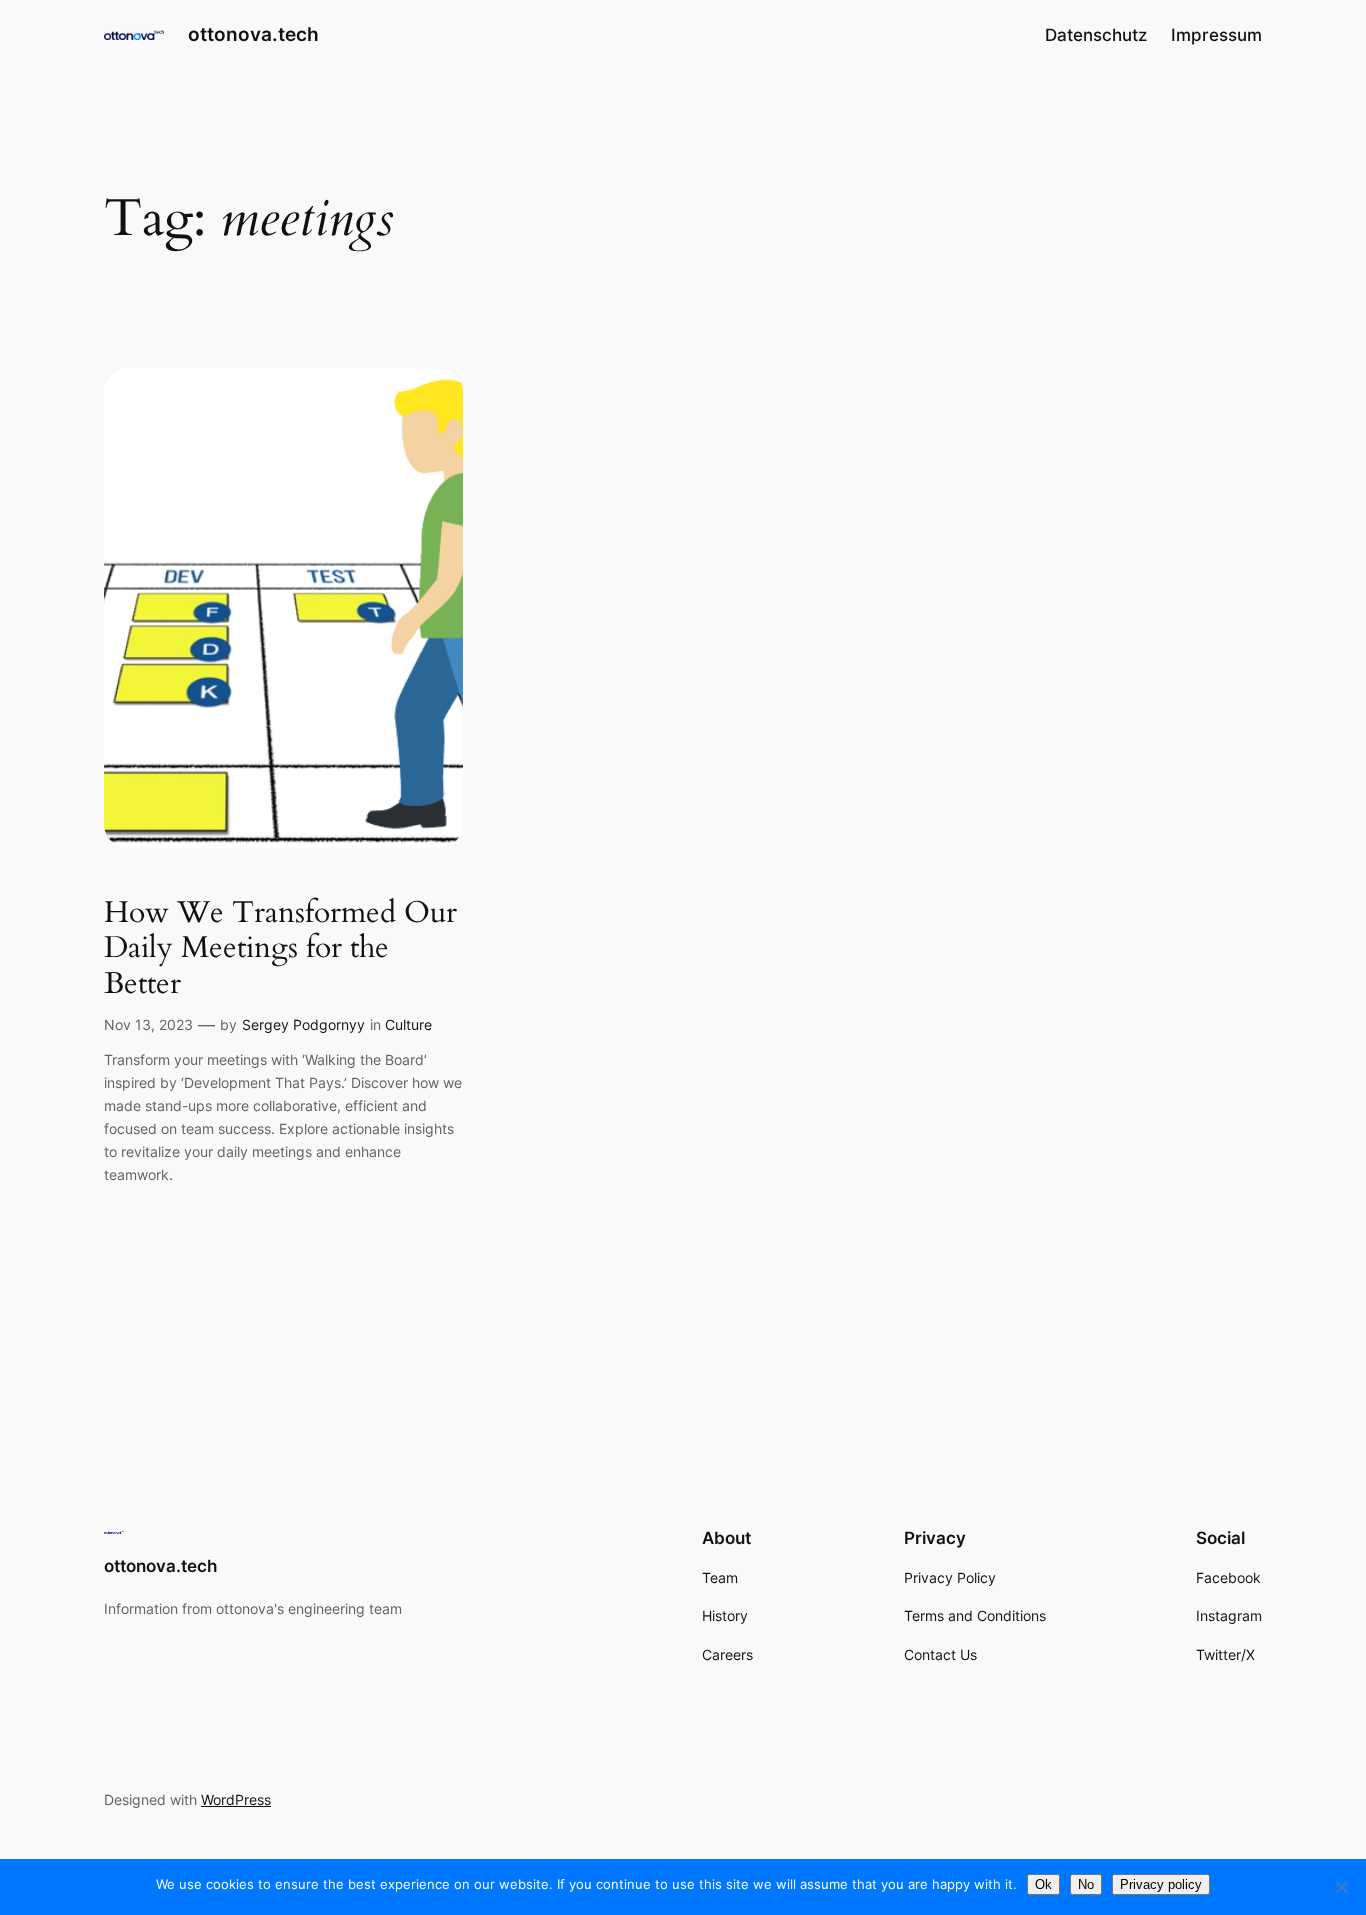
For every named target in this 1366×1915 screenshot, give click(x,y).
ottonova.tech (253, 34)
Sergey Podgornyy (303, 1024)
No (1086, 1884)
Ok (1043, 1884)
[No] (1341, 1887)
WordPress (236, 1799)
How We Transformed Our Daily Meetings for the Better (280, 949)
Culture (408, 1024)
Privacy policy (1161, 1884)
